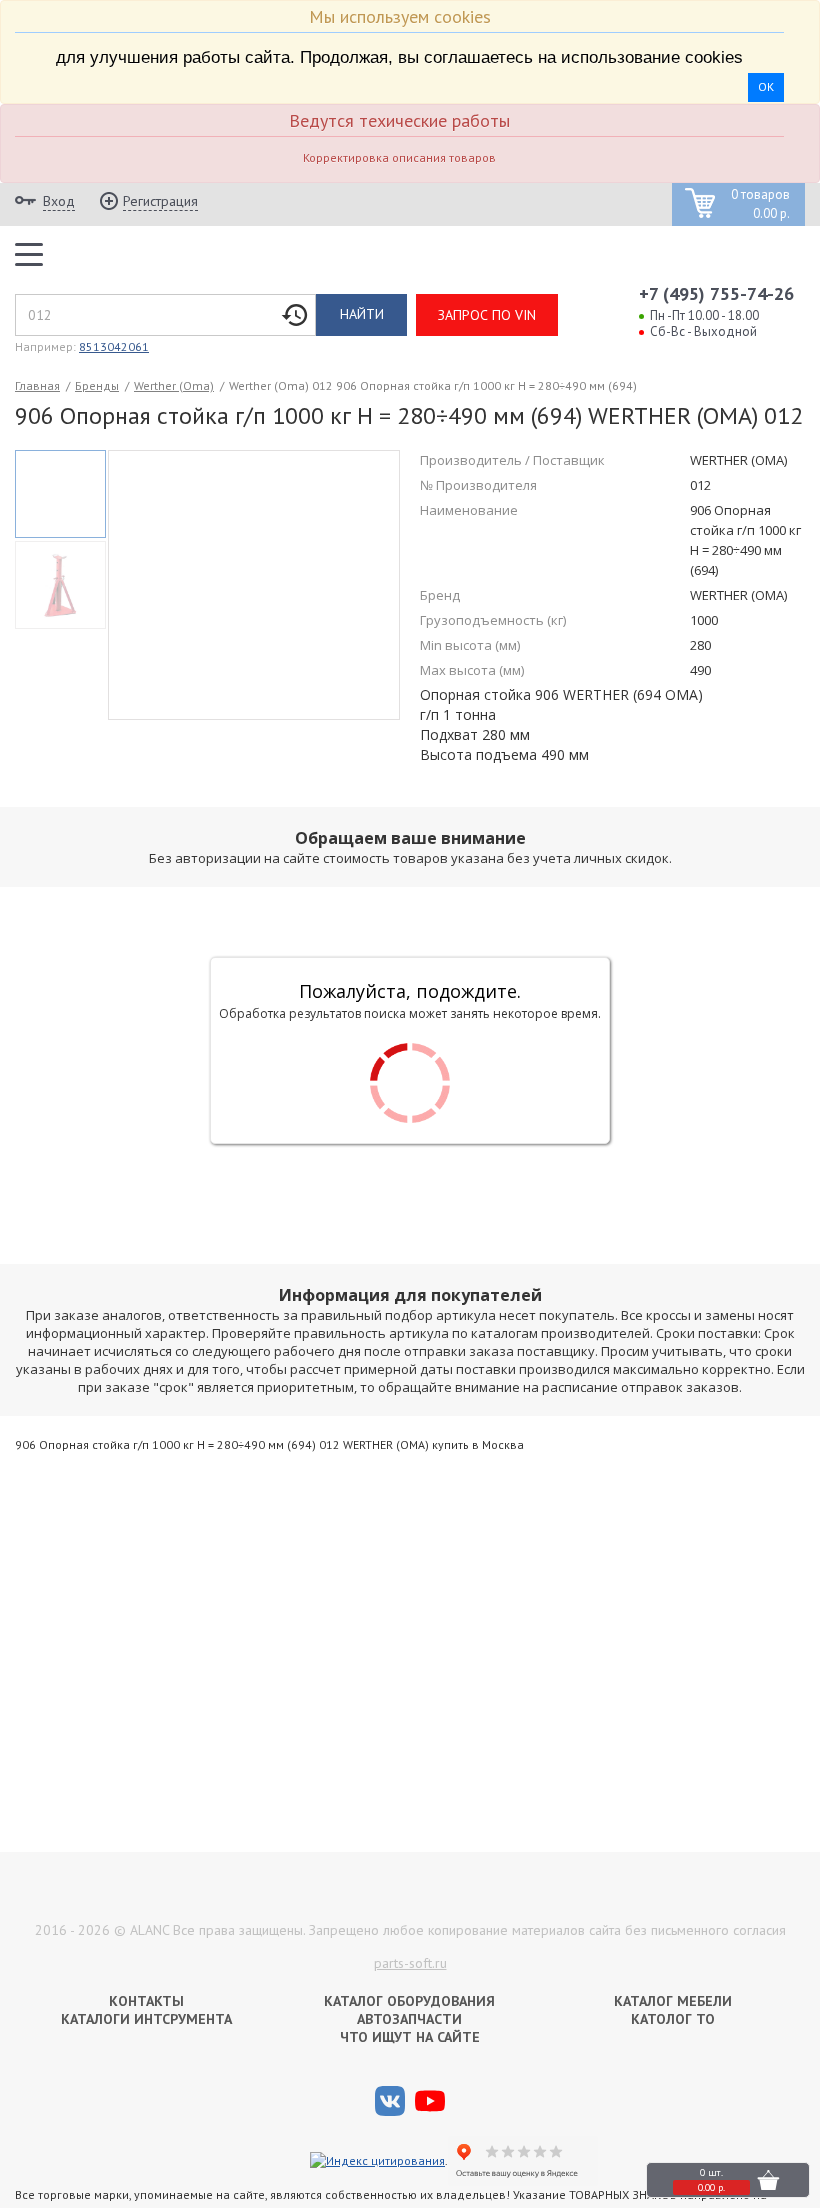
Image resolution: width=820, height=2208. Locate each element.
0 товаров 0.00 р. (760, 204)
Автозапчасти (409, 2019)
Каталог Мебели (673, 2001)
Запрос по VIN (487, 315)
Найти (362, 314)
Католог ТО (673, 2019)
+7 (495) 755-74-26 (716, 293)
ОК (766, 86)
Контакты (146, 2001)
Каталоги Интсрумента (146, 2019)
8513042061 (114, 346)
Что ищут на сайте (410, 2037)
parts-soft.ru (410, 1963)
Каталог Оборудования (409, 2001)
